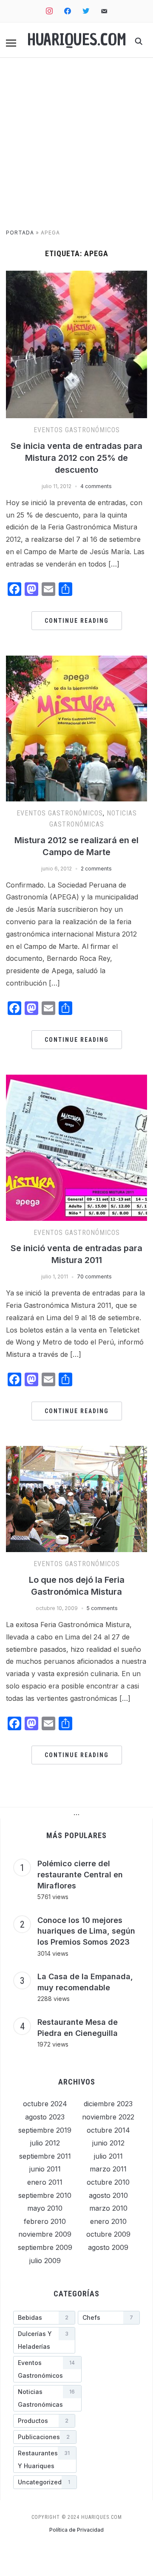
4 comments (96, 486)
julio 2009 (45, 2261)
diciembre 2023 (108, 2104)
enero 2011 (45, 2182)
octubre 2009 (108, 2234)
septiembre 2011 (45, 2156)
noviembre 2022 (108, 2117)
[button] (11, 43)
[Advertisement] (76, 147)
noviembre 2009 (45, 2234)
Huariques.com (77, 40)
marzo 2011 (108, 2169)
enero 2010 (108, 2221)
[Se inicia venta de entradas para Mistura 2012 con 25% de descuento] (76, 276)
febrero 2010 (45, 2221)
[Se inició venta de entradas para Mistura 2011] (76, 1080)
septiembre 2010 (45, 2195)
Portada (20, 233)
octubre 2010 (108, 2182)
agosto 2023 (45, 2117)
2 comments (96, 869)
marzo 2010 (108, 2208)
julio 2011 (108, 2156)
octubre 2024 (45, 2104)
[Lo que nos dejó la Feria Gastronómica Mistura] (76, 1451)
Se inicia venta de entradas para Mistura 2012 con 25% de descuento (76, 458)
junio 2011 (45, 2169)
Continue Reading (77, 621)
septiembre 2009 (45, 2247)
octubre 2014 (108, 2130)
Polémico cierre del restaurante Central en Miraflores (80, 1874)
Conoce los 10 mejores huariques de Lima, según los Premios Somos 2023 (86, 1931)
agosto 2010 (108, 2195)
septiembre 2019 (45, 2130)
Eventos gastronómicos (77, 430)
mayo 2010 (45, 2208)
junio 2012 (108, 2143)
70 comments (94, 1276)
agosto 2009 (108, 2247)
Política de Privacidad (76, 2530)
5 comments (102, 1608)
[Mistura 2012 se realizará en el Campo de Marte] (76, 661)
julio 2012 (45, 2143)
